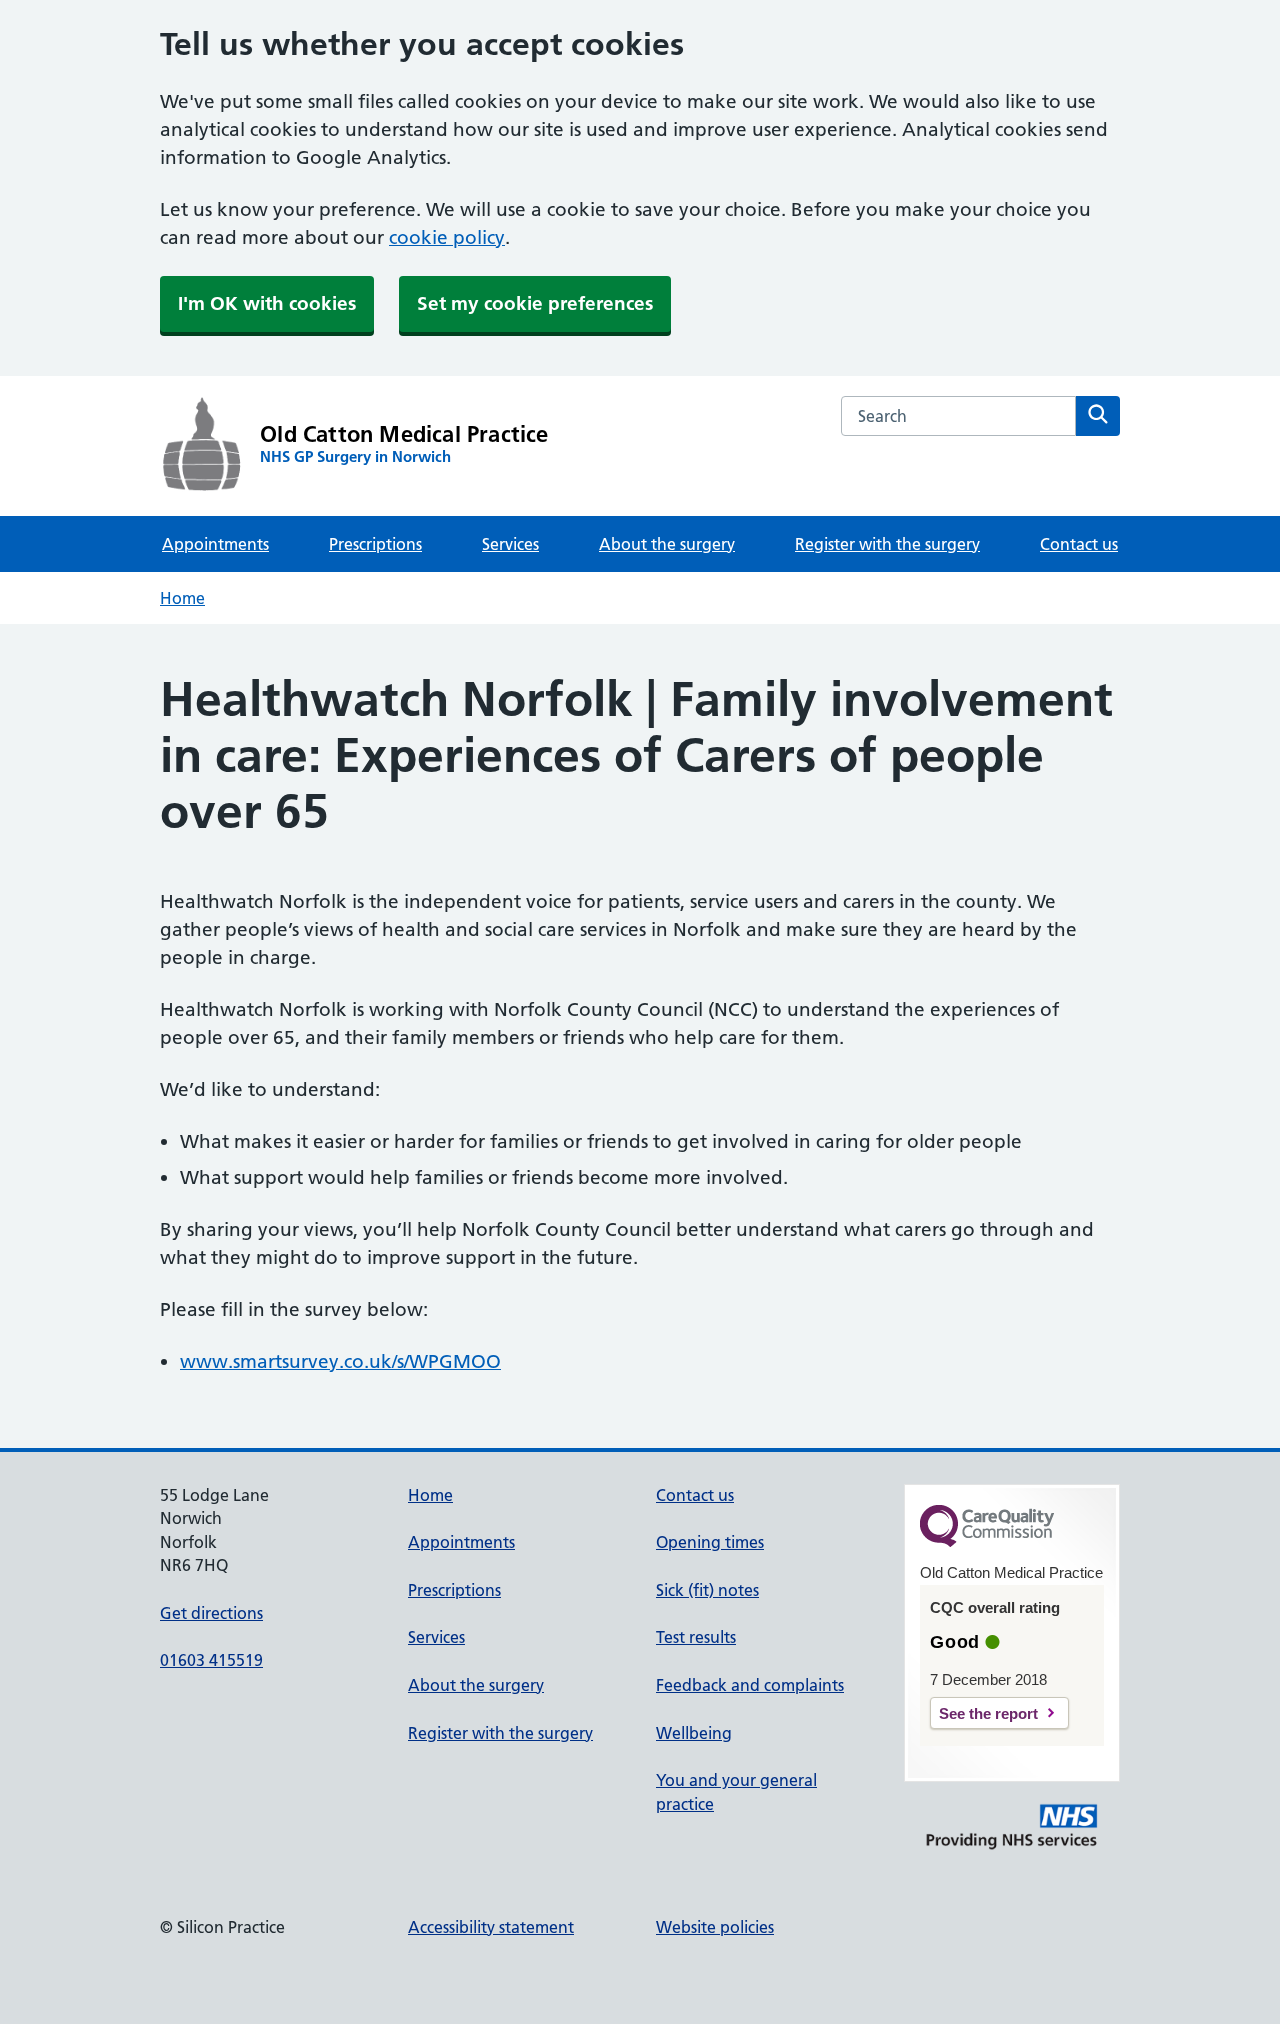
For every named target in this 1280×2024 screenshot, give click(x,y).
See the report (988, 1713)
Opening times (710, 1542)
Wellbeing (694, 1733)
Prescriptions (375, 544)
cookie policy (447, 237)
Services (510, 544)
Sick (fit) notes (707, 1590)
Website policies (715, 1927)
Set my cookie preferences (535, 303)
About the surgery (667, 544)
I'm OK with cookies (267, 303)
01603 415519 (211, 1660)
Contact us (1079, 544)
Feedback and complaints (750, 1685)
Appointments (215, 544)
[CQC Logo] (987, 1542)
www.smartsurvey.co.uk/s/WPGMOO (340, 1361)
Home (182, 598)
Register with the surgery (887, 544)
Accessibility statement (491, 1927)
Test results (696, 1637)
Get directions (211, 1613)
